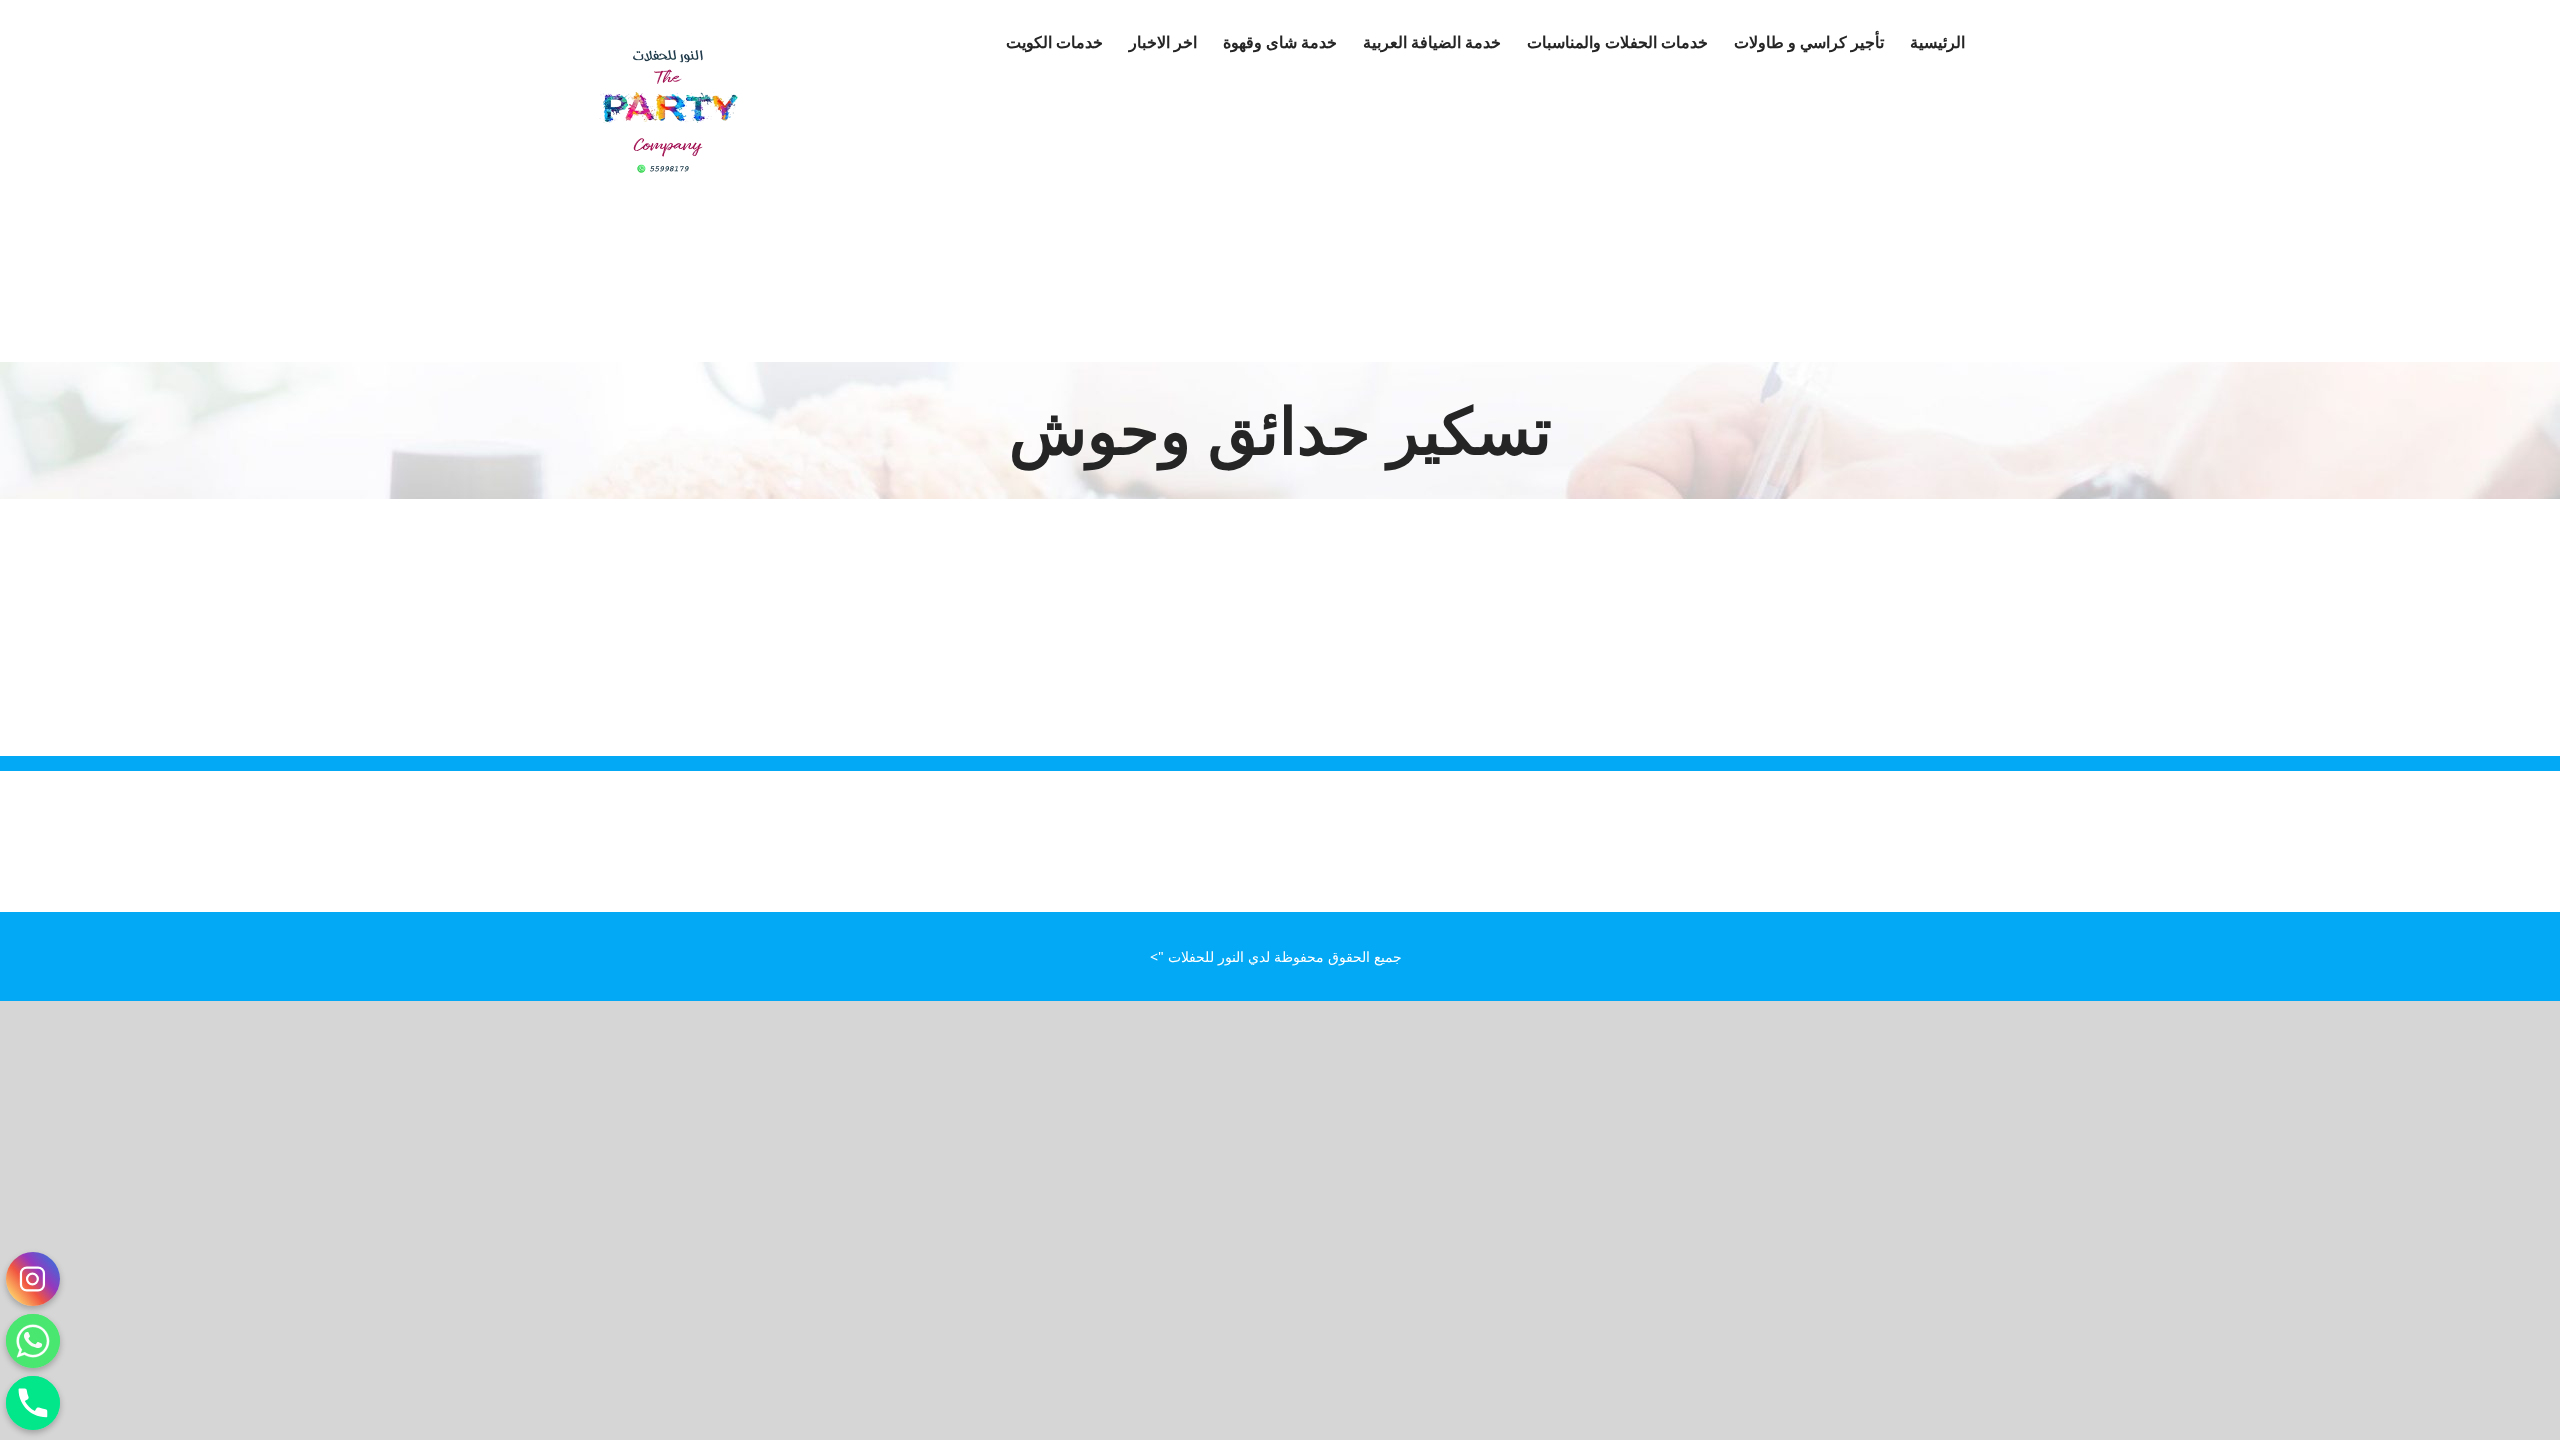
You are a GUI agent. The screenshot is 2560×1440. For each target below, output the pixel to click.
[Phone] (33, 1403)
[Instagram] (33, 1279)
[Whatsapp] (33, 1341)
